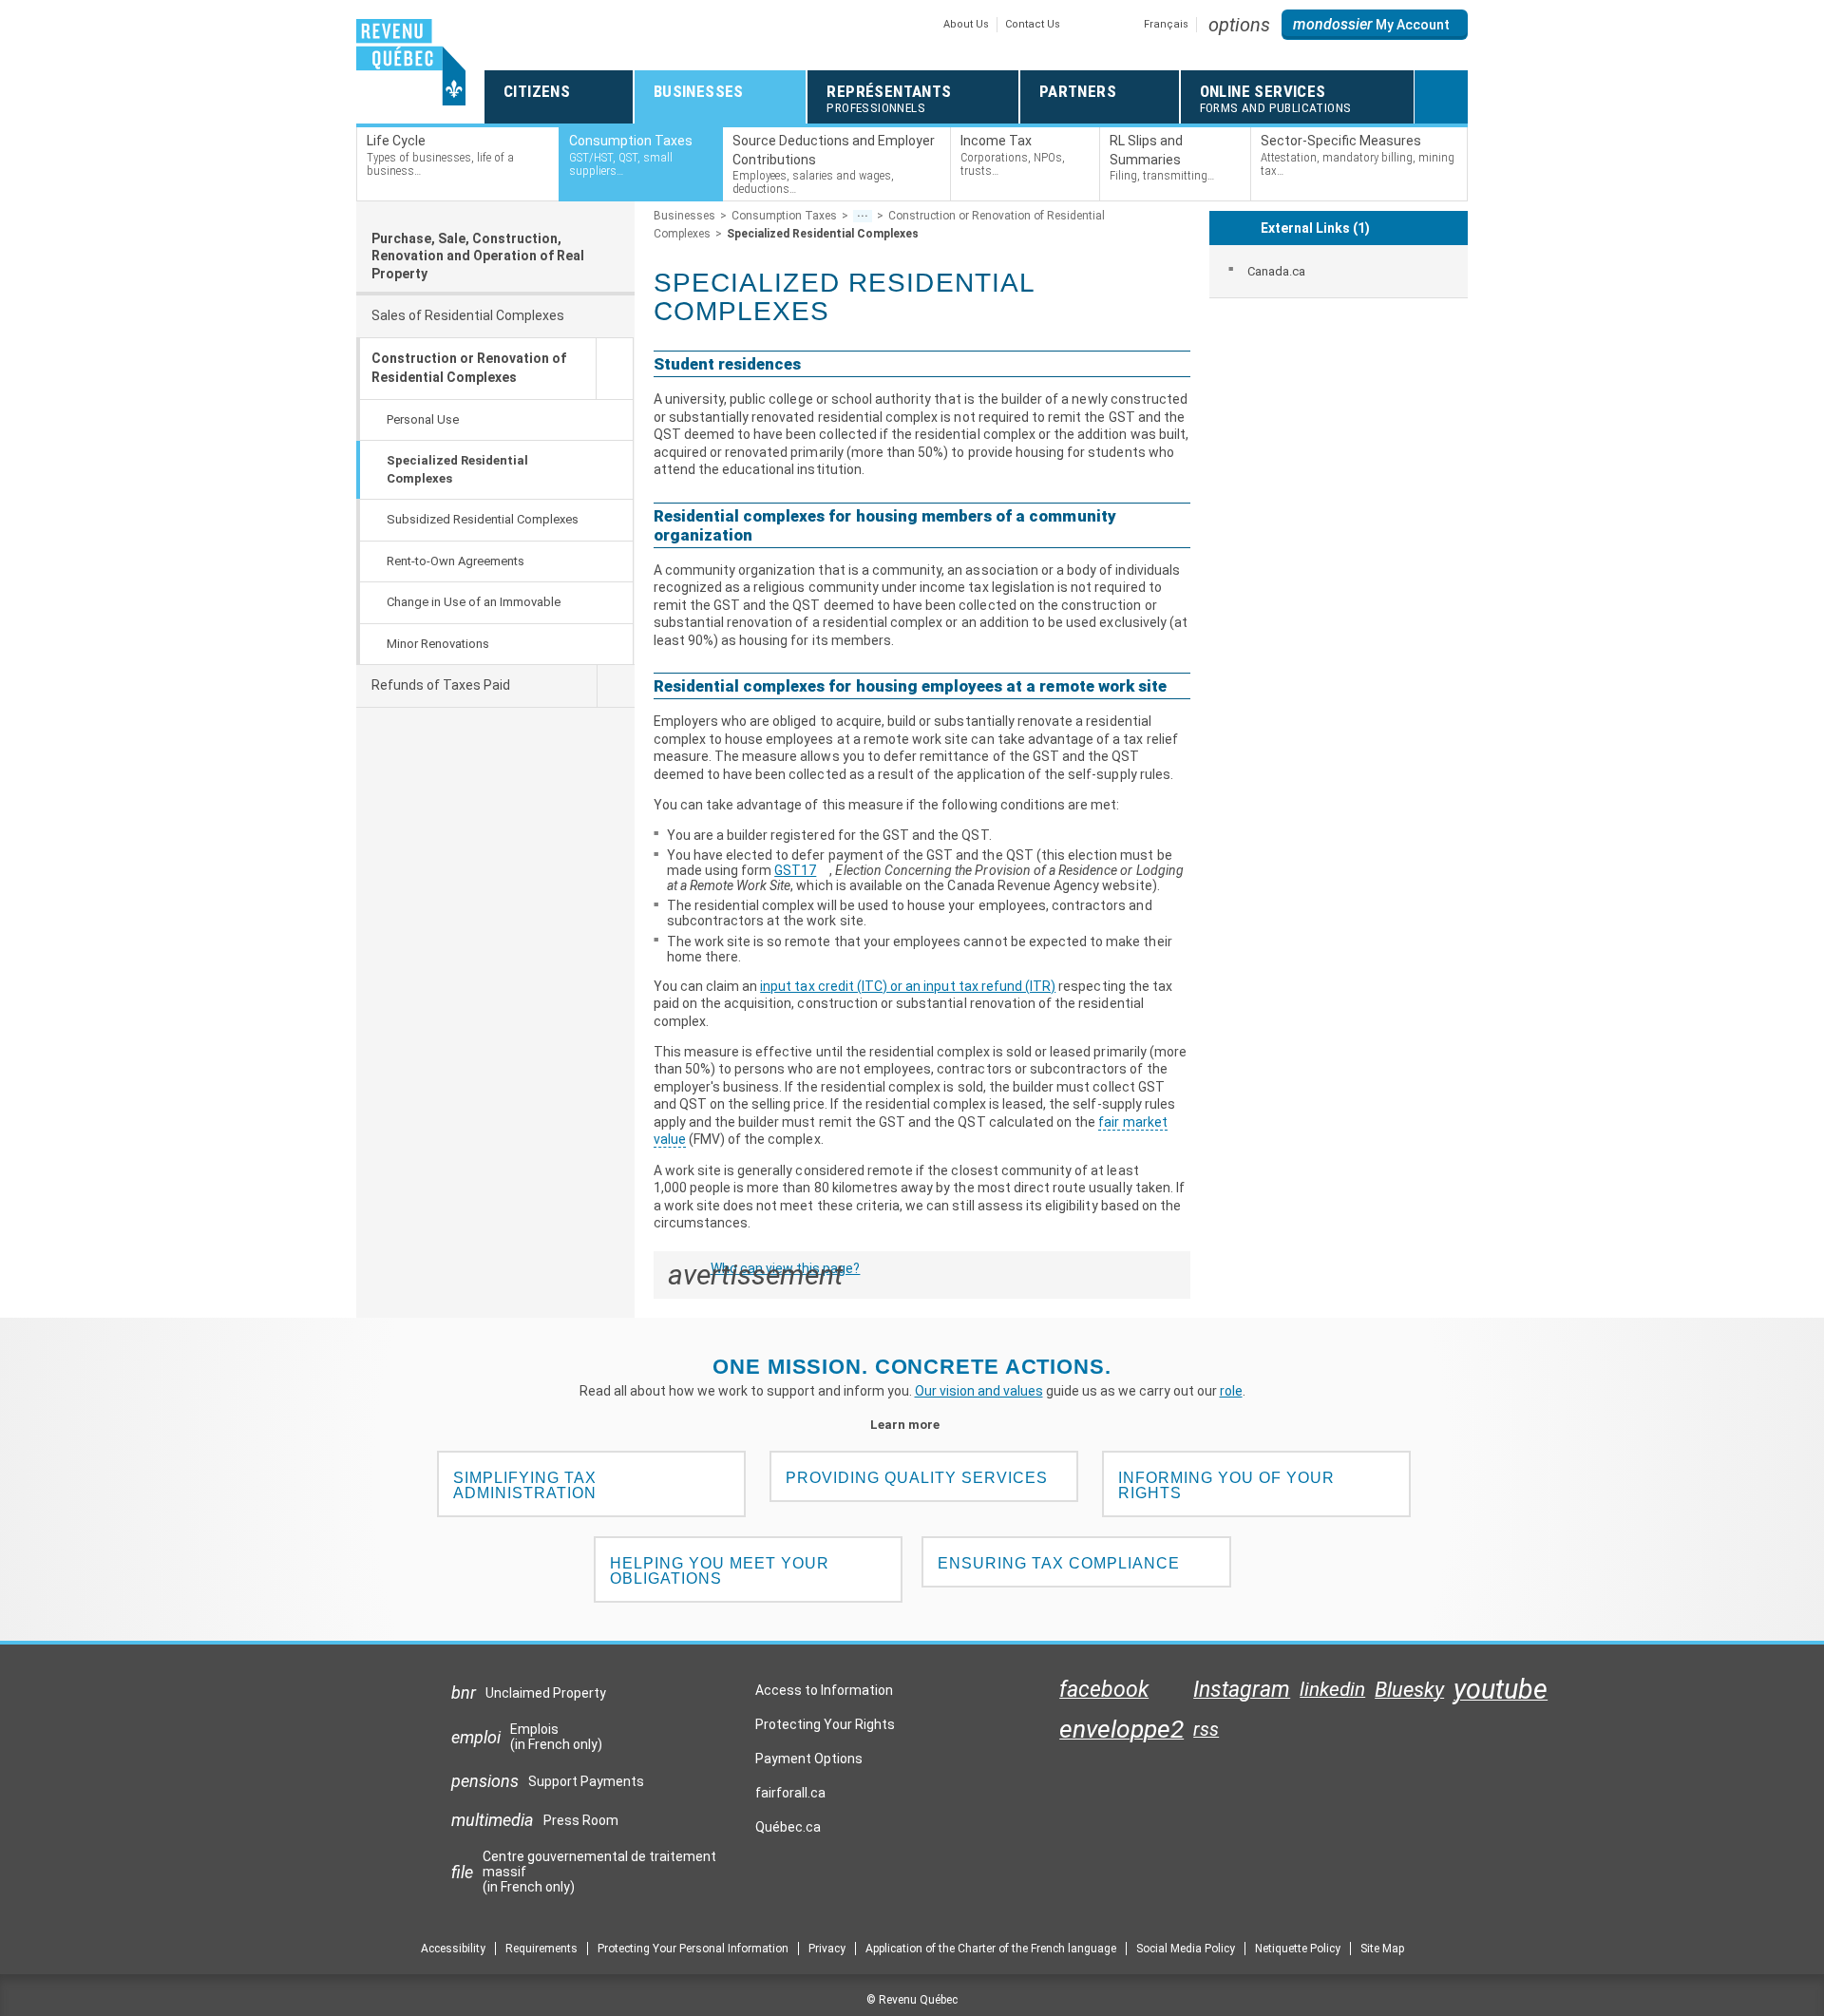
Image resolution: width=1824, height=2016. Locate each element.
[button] (1239, 25)
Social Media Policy (1186, 1949)
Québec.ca (788, 1832)
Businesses (684, 216)
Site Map (1382, 1949)
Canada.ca (1276, 271)
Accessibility (453, 1949)
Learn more (912, 1425)
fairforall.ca (790, 1797)
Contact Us (1033, 24)
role (1231, 1391)
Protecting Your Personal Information (693, 1949)
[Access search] (1441, 97)
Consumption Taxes (784, 216)
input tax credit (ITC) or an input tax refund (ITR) (908, 986)
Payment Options (809, 1759)
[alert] (1375, 25)
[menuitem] (1339, 271)
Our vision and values (979, 1391)
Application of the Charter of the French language (991, 1949)
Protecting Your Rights (825, 1724)
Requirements (541, 1949)
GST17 (802, 870)
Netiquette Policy (1298, 1949)
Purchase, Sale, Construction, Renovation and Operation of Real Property (478, 256)
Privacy (827, 1949)
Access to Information (824, 1690)
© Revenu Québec (912, 2000)
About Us (966, 24)
